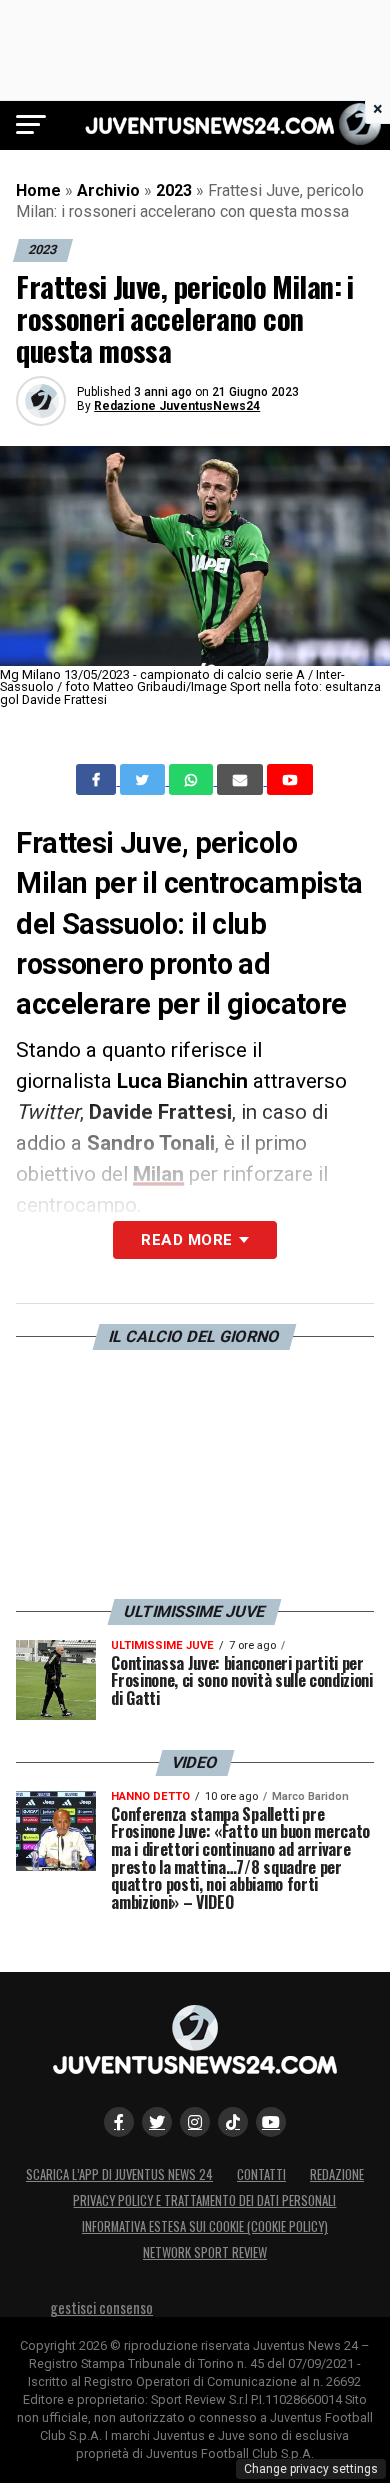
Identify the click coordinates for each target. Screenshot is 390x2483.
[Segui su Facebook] (119, 2122)
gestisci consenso (101, 2307)
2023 (174, 190)
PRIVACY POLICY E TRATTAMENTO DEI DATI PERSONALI (204, 2200)
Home (38, 190)
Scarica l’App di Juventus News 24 (119, 2174)
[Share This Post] (193, 780)
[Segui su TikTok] (233, 2122)
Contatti (261, 2174)
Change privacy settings (311, 2469)
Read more (186, 1240)
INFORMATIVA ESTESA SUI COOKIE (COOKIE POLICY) (205, 2226)
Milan (158, 1174)
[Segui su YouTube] (271, 2122)
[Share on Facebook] (98, 780)
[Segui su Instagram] (195, 2122)
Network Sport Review (205, 2252)
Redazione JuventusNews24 (177, 406)
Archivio (108, 190)
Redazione (337, 2174)
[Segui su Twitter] (157, 2122)
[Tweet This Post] (144, 780)
